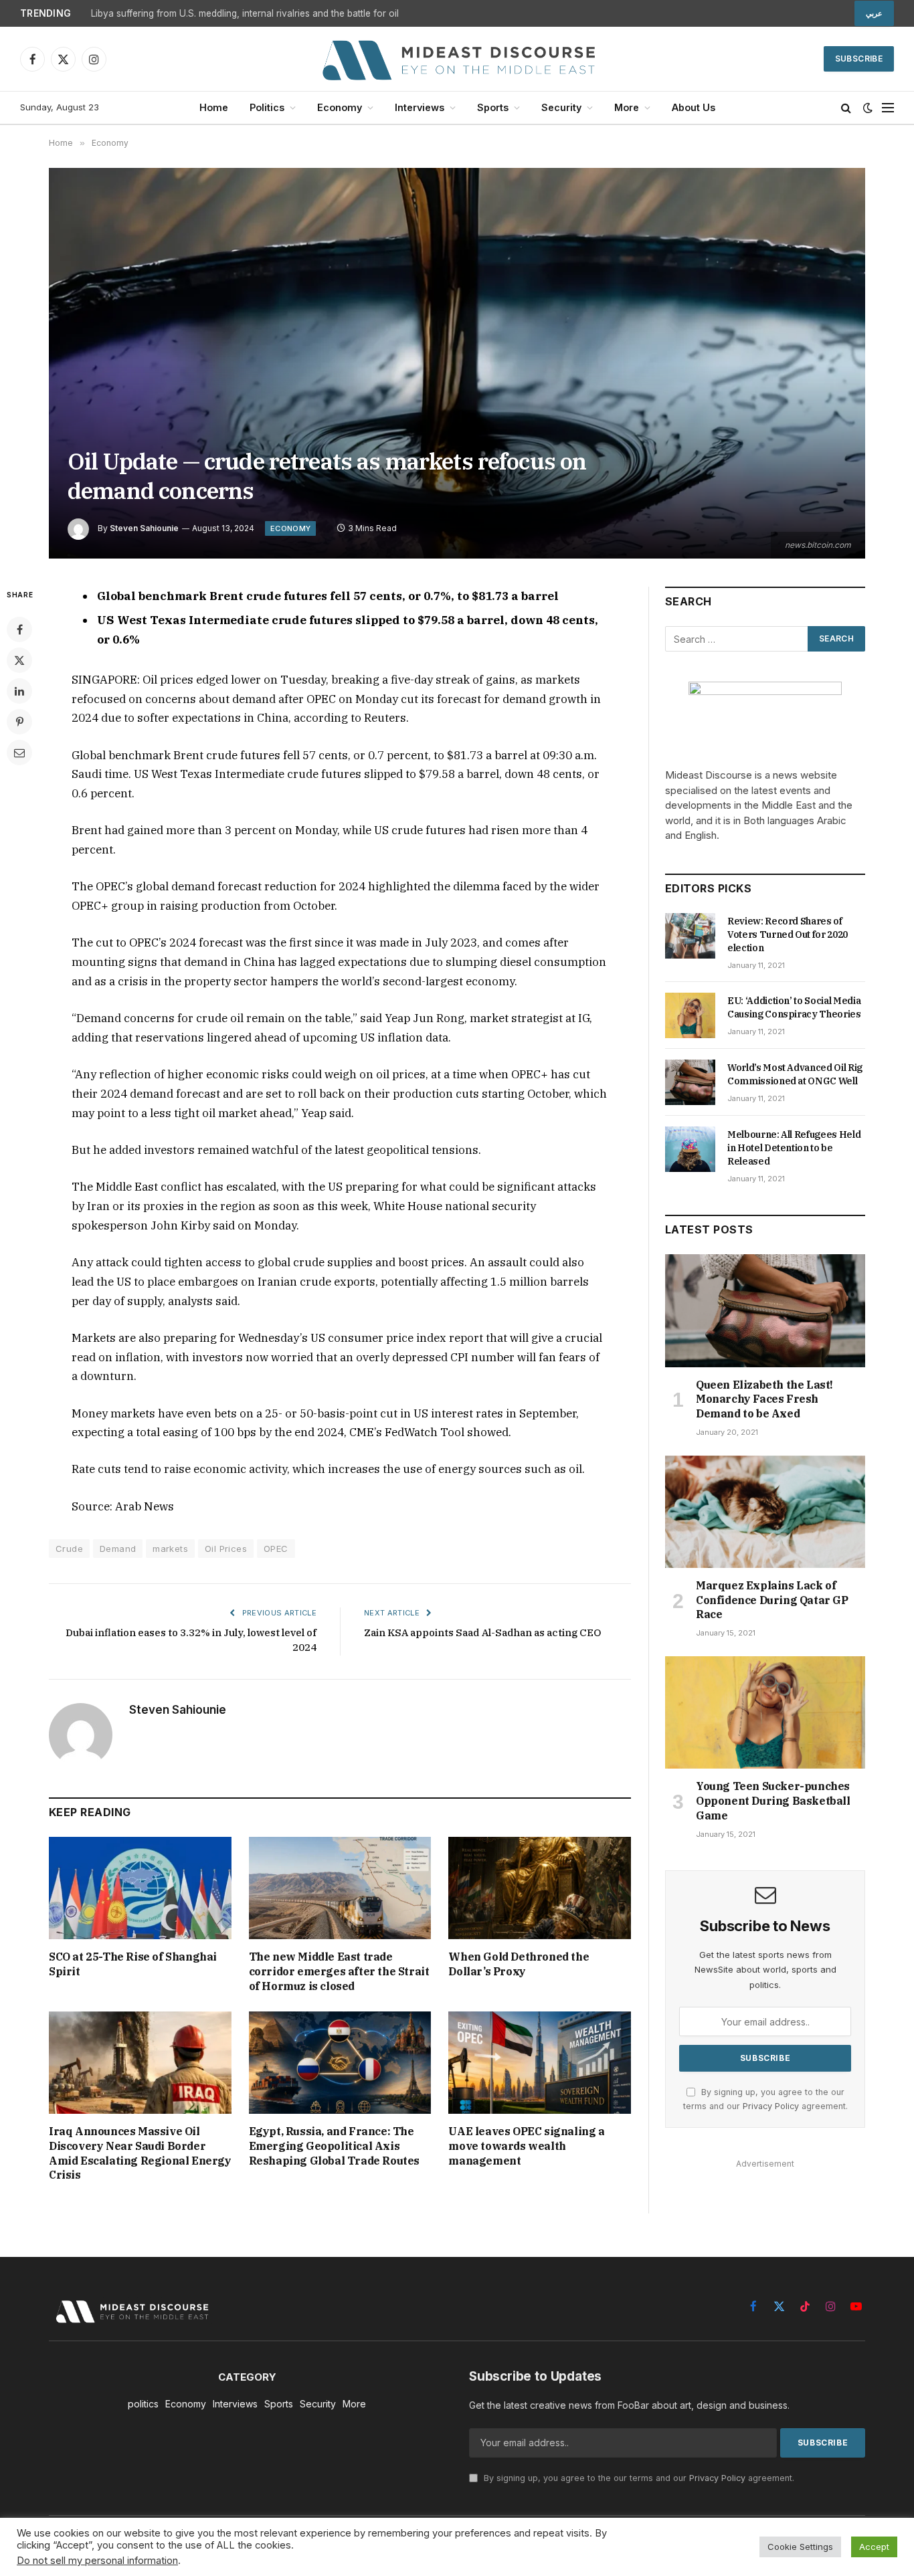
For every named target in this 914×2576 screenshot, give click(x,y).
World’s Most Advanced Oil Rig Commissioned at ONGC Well (795, 1074)
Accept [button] (874, 2547)
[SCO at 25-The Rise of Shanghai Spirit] (140, 1888)
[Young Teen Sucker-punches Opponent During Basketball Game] (765, 1712)
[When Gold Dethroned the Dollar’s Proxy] (540, 1888)
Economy (340, 107)
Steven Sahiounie (144, 528)
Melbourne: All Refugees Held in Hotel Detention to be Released (794, 1148)
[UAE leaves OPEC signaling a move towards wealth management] (540, 2063)
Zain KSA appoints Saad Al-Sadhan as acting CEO (483, 1632)
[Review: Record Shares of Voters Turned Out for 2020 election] (690, 936)
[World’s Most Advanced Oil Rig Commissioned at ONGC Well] (690, 1082)
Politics (267, 107)
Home (214, 107)
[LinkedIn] (19, 691)
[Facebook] (19, 629)
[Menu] (888, 108)
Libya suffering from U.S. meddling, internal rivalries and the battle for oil (245, 13)
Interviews (420, 107)
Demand (118, 1549)
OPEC (276, 1549)
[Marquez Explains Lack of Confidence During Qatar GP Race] (765, 1512)
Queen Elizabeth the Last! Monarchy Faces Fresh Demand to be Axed (764, 1399)
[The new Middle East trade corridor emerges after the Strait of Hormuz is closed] (340, 1888)
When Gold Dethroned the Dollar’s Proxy (519, 1964)
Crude (69, 1549)
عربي (874, 13)
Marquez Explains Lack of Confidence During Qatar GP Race (772, 1600)
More (627, 107)
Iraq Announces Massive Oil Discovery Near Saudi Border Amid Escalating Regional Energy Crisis (140, 2153)
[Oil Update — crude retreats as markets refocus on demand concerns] (457, 363)
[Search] (846, 108)
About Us (694, 107)
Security (561, 107)
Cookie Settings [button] (800, 2547)
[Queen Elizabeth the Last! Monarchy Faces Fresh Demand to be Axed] (765, 1310)
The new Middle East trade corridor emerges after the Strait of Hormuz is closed (339, 1971)
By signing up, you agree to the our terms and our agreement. (638, 2478)
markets (170, 1549)
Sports (493, 107)
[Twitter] (19, 660)
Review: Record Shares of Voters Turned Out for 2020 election (788, 934)
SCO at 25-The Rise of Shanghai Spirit (133, 1964)
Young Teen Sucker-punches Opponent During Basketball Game (773, 1801)
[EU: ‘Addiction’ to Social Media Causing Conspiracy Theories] (690, 1015)
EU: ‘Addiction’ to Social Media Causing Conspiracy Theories (794, 1007)
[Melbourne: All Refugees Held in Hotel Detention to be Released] (690, 1149)
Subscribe (859, 59)
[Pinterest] (19, 722)
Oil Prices (226, 1549)
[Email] (19, 753)
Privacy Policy (771, 2106)
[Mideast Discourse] (457, 59)
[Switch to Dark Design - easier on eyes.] (868, 108)
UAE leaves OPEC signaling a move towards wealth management (526, 2146)
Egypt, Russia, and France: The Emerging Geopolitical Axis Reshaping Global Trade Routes (334, 2146)
